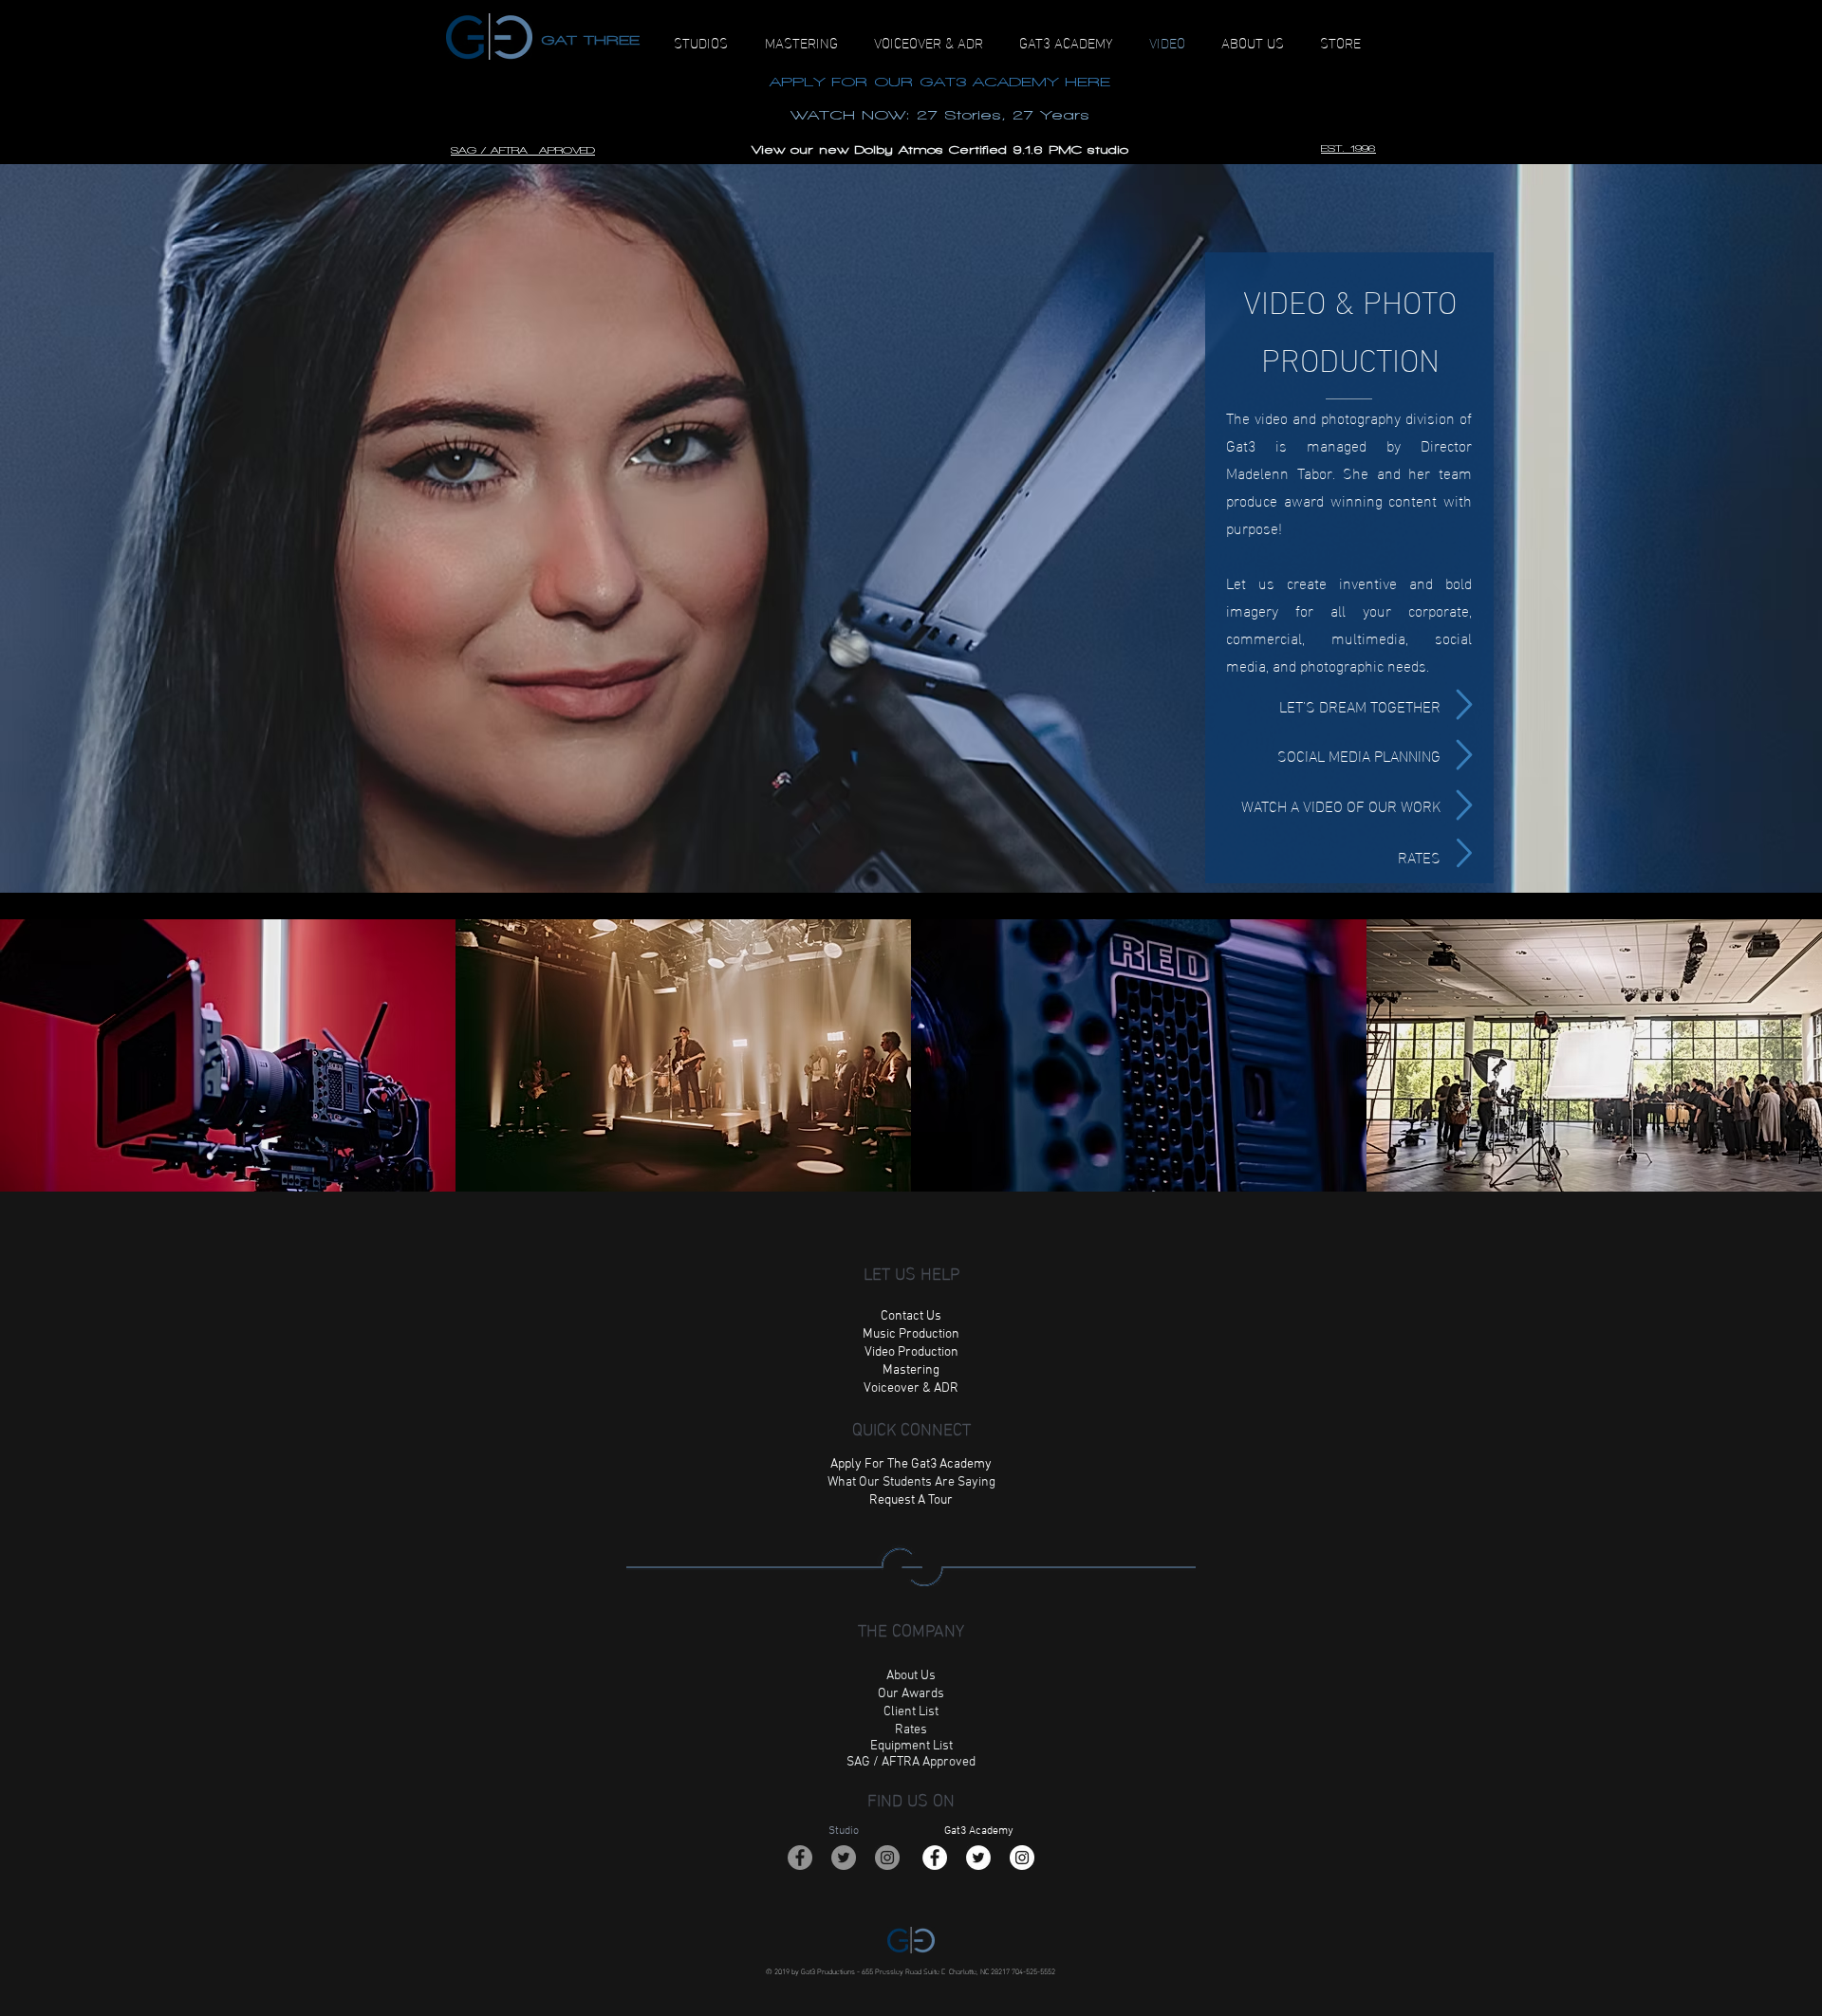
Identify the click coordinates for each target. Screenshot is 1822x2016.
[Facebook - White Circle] (935, 1858)
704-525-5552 (1033, 1970)
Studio (844, 1831)
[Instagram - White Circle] (1022, 1858)
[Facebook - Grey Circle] (800, 1858)
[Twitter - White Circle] (978, 1858)
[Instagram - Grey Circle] (887, 1858)
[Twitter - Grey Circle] (844, 1858)
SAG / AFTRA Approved (911, 1762)
